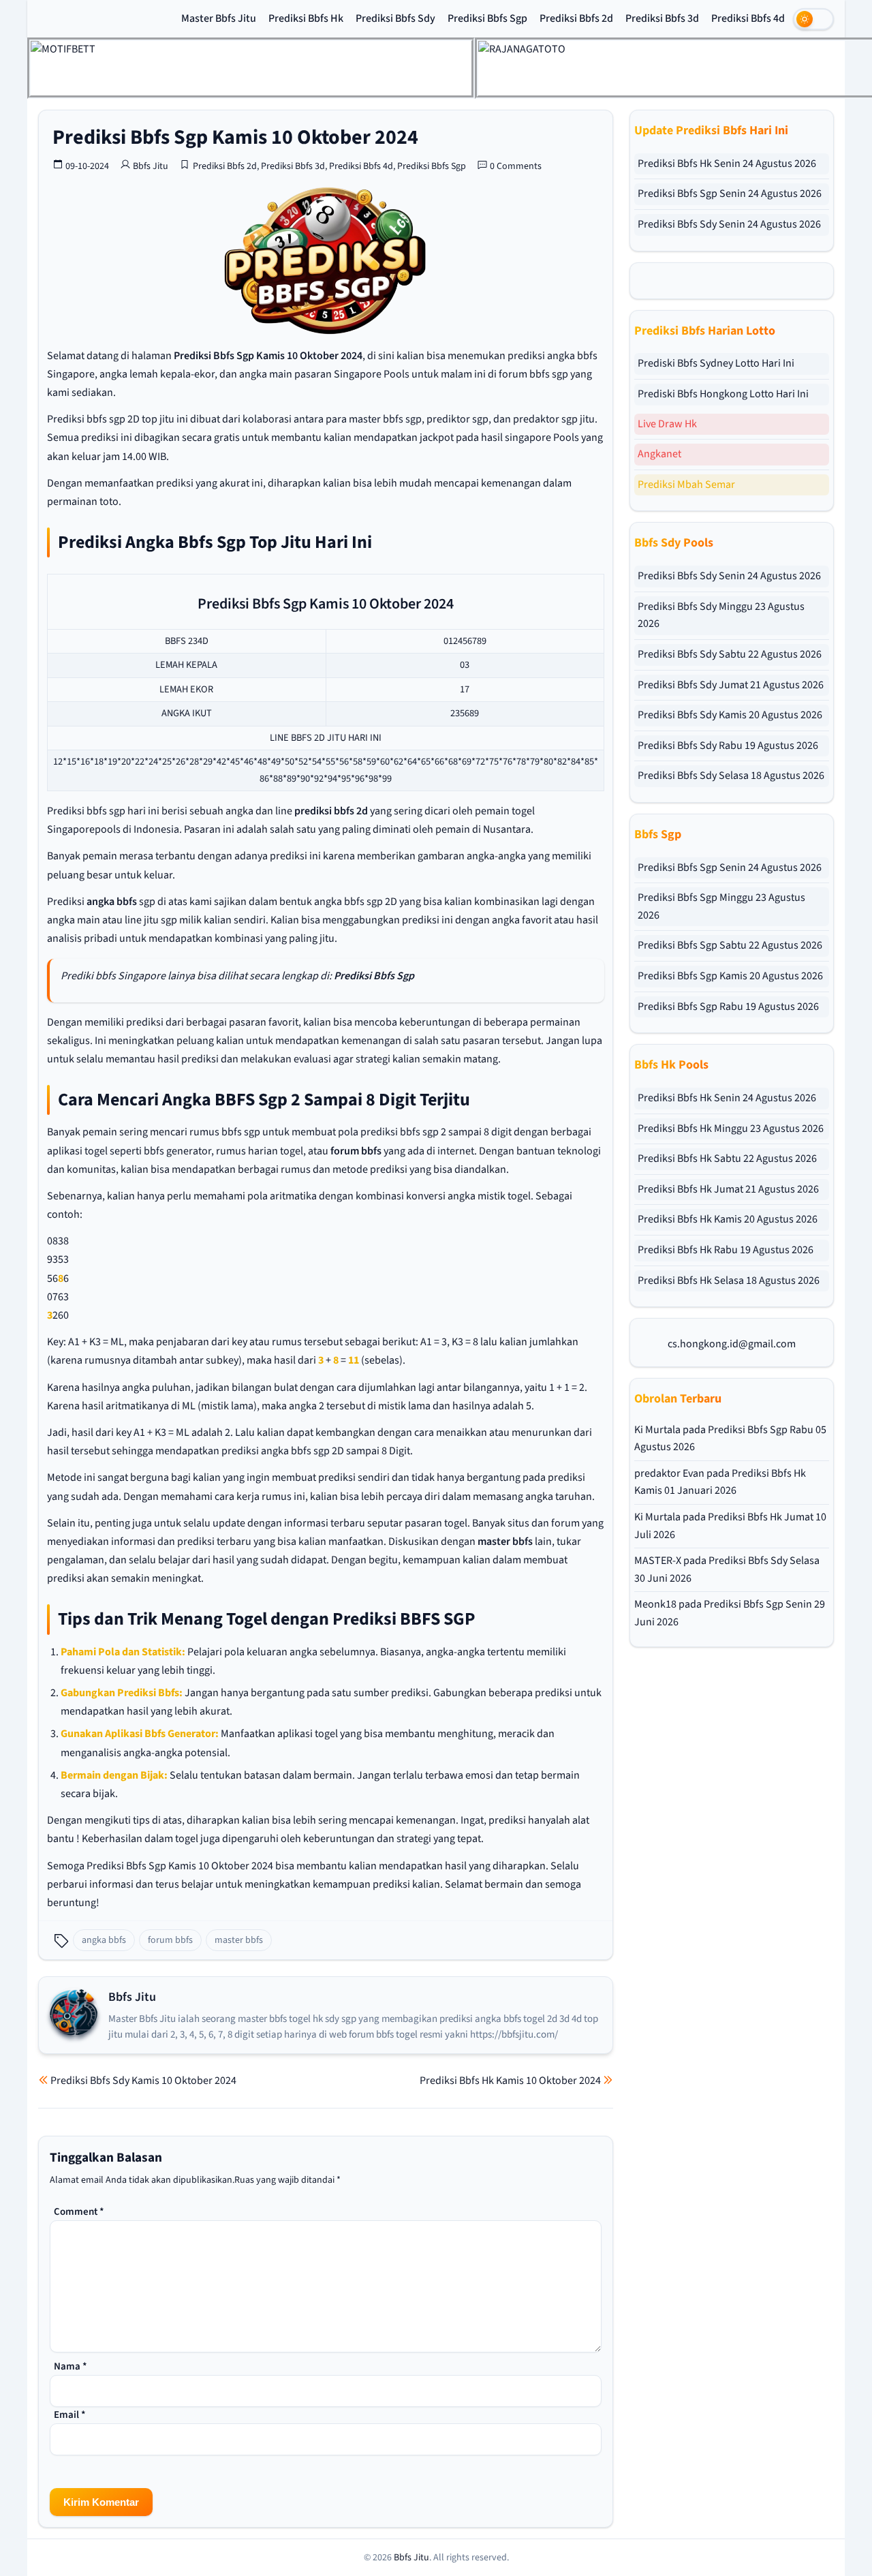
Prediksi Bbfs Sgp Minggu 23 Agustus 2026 (721, 906)
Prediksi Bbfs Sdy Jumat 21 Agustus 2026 (731, 685)
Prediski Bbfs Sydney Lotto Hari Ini (716, 363)
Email (70, 2415)
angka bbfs (112, 902)
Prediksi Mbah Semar (686, 485)
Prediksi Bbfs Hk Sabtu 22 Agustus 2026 (727, 1159)
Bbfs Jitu (151, 166)
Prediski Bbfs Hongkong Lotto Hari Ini (723, 394)
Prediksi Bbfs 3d (662, 18)
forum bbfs (356, 1151)
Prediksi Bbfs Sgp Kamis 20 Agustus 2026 (730, 976)
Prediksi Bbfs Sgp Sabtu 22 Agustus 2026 (730, 945)
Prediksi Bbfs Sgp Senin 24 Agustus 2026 (730, 194)
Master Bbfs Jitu (219, 18)
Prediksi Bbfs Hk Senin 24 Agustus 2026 (727, 164)
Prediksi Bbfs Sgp (487, 18)
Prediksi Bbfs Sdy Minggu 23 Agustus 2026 (721, 615)
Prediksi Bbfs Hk (306, 18)
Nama (71, 2366)
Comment (79, 2212)
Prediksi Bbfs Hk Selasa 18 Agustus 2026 (729, 1281)
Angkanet (659, 454)
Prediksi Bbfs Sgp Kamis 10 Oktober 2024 (235, 137)
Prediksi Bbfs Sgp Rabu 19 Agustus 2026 (728, 1007)
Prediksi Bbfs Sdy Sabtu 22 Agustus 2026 (730, 654)
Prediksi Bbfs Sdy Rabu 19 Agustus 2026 (728, 746)
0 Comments (516, 166)
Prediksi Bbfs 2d (576, 18)
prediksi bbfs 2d (331, 811)
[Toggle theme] (813, 19)
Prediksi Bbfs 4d (748, 18)
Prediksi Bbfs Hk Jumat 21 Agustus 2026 (728, 1189)
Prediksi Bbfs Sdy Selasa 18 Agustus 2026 (731, 776)
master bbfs (505, 1542)
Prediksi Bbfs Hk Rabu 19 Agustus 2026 (726, 1250)
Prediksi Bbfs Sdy (395, 18)
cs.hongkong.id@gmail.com (732, 1344)
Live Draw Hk (667, 424)
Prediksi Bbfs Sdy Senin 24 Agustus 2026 (729, 224)
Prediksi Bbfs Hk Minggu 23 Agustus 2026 (731, 1129)
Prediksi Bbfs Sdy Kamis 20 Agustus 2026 (730, 715)
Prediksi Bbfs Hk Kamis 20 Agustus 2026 (728, 1219)
